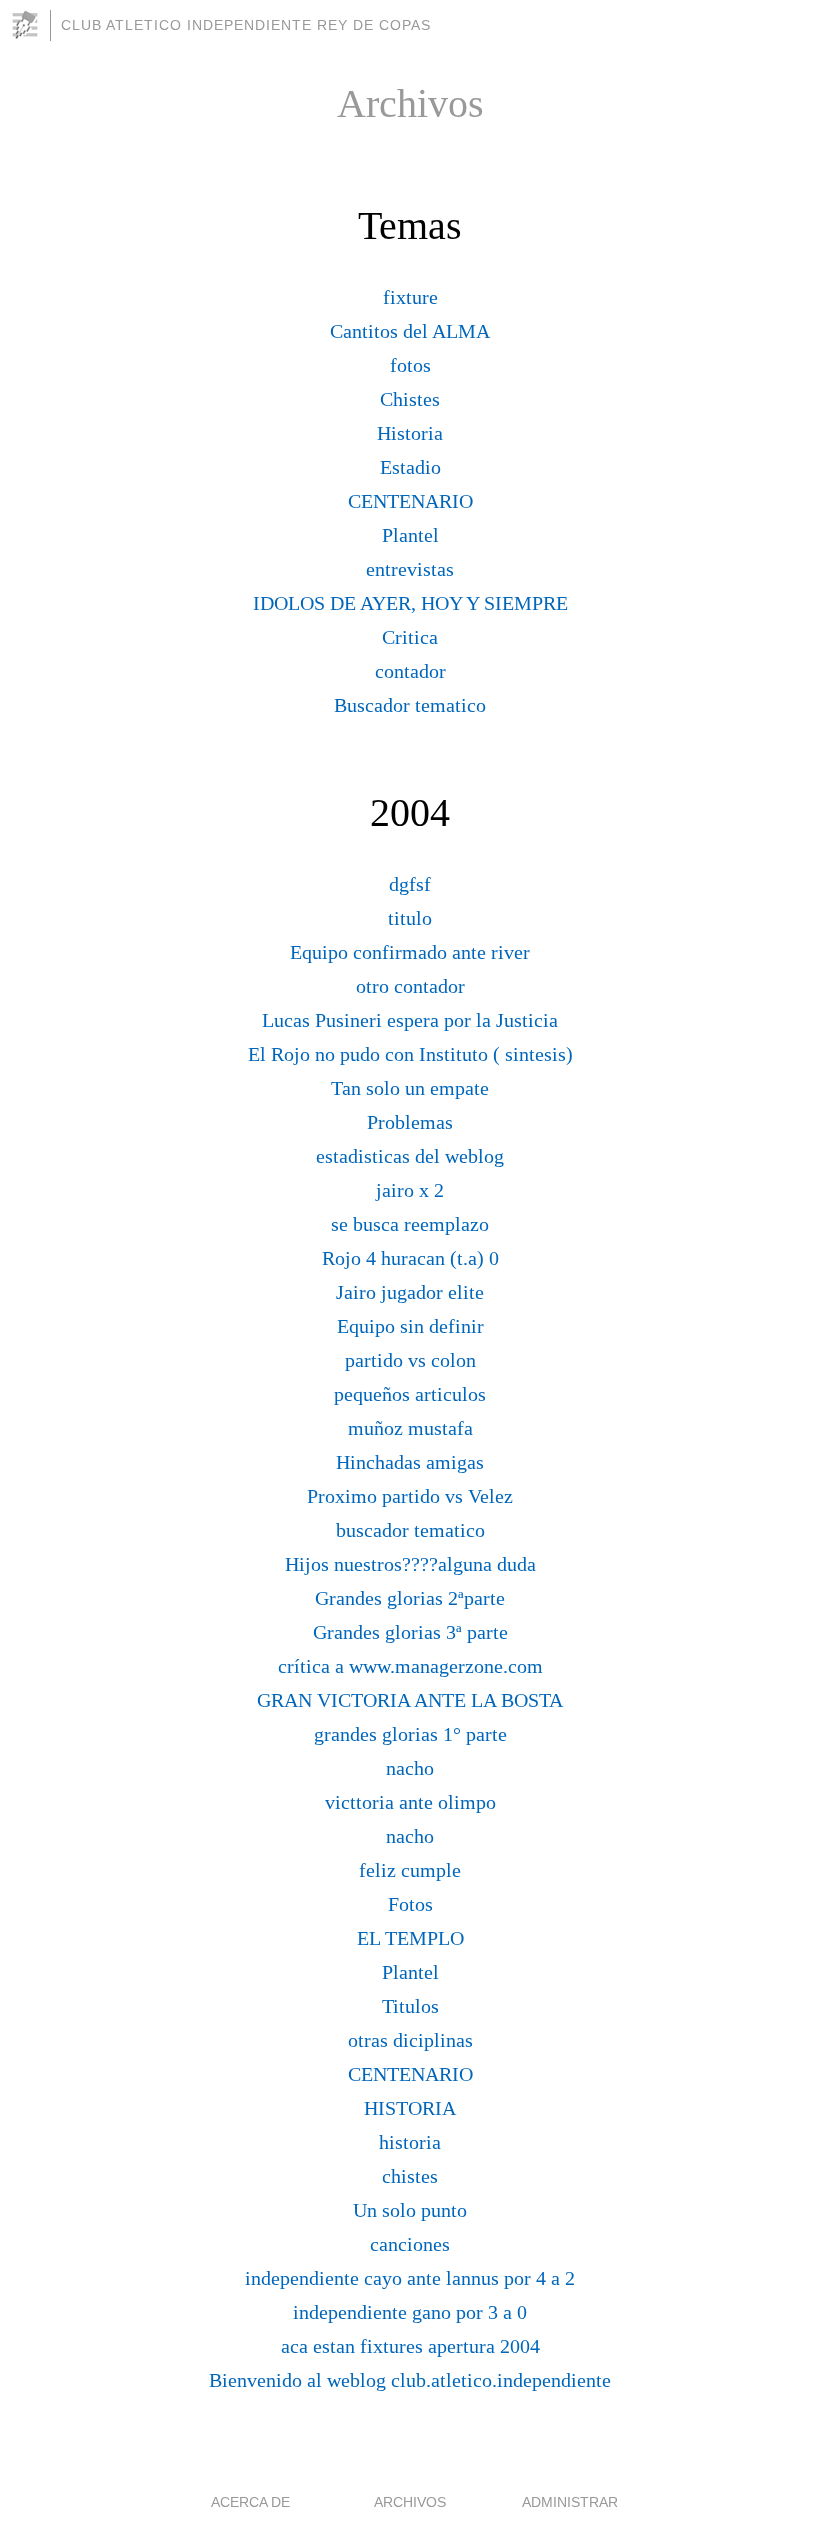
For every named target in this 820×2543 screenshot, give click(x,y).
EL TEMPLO (410, 1938)
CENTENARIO (410, 501)
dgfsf (410, 884)
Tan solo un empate (410, 1088)
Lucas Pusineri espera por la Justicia (410, 1020)
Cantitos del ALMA (410, 331)
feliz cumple (410, 1870)
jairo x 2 (410, 1190)
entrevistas (410, 569)
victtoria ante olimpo (410, 1802)
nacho (410, 1768)
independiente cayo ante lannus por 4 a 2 (410, 2278)
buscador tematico (410, 1530)
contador (410, 671)
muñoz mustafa (410, 1428)
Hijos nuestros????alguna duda (410, 1564)
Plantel (410, 535)
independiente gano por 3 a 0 (410, 2312)
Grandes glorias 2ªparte (410, 1598)
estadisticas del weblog (410, 1156)
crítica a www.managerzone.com (410, 1666)
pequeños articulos (410, 1394)
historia (410, 2142)
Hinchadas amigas (410, 1462)
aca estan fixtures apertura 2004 (410, 2346)
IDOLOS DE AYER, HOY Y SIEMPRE (410, 603)
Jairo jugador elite (410, 1292)
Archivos (410, 2502)
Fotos (410, 1904)
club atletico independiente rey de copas (246, 25)
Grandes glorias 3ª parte (410, 1632)
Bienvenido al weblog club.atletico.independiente (410, 2380)
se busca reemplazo (410, 1224)
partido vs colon (410, 1360)
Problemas (410, 1122)
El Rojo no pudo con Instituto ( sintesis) (410, 1054)
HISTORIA (410, 2108)
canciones (410, 2244)
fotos (410, 365)
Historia (410, 433)
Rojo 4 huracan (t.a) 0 (410, 1258)
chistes (410, 2176)
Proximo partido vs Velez (410, 1496)
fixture (410, 297)
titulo (410, 918)
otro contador (410, 986)
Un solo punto (410, 2210)
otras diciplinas (410, 2040)
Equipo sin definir (410, 1326)
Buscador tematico (410, 705)
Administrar (570, 2502)
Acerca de (250, 2502)
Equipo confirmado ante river (410, 952)
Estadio (410, 467)
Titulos (410, 2006)
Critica (410, 637)
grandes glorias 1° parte (410, 1734)
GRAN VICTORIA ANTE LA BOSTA (410, 1700)
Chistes (410, 399)
